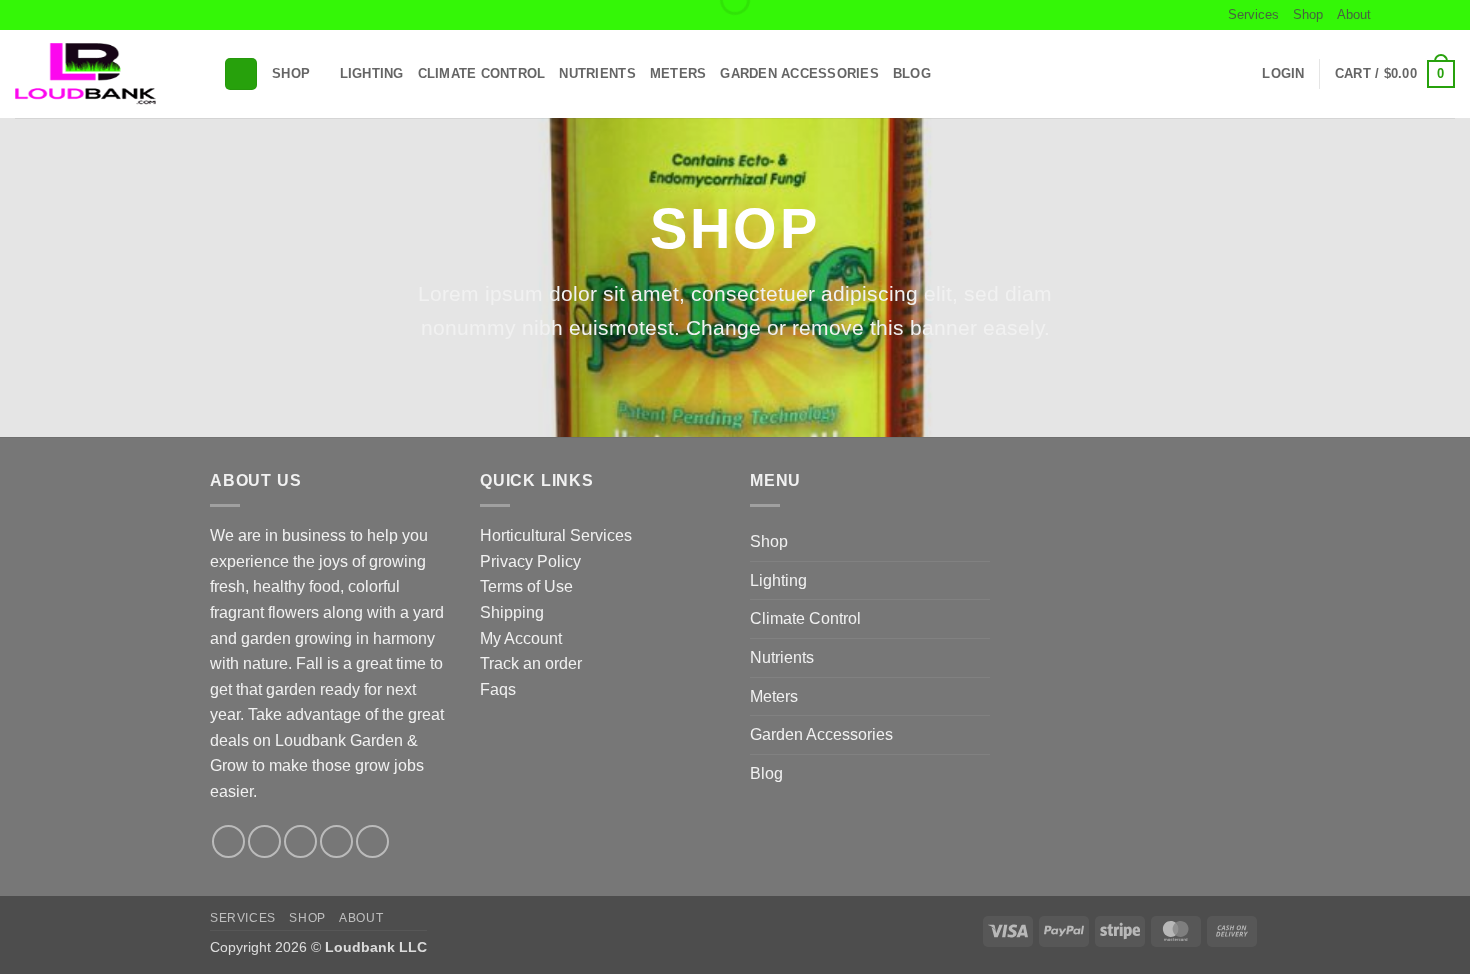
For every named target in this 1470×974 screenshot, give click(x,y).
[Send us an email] (1445, 15)
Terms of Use (526, 586)
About (1354, 14)
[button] (241, 74)
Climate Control (482, 73)
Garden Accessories (799, 73)
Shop (1308, 14)
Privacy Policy (530, 561)
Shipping (512, 612)
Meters (678, 73)
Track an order (531, 663)
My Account (521, 638)
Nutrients (597, 73)
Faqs (498, 689)
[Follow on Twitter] (1426, 15)
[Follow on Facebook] (1388, 15)
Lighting (372, 73)
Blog (912, 73)
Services (1253, 14)
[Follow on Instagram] (1407, 15)
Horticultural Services (556, 535)
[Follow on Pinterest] (372, 841)
